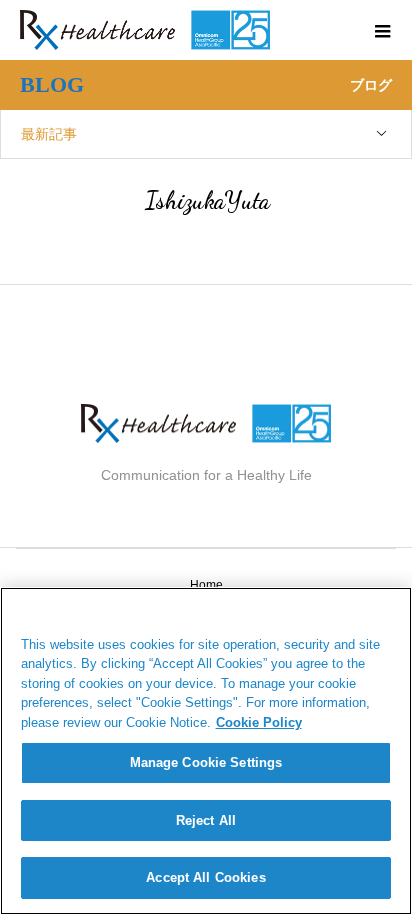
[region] (206, 751)
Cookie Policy (259, 722)
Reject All (206, 820)
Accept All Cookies (205, 877)
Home (206, 585)
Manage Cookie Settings (206, 762)
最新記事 (49, 134)
